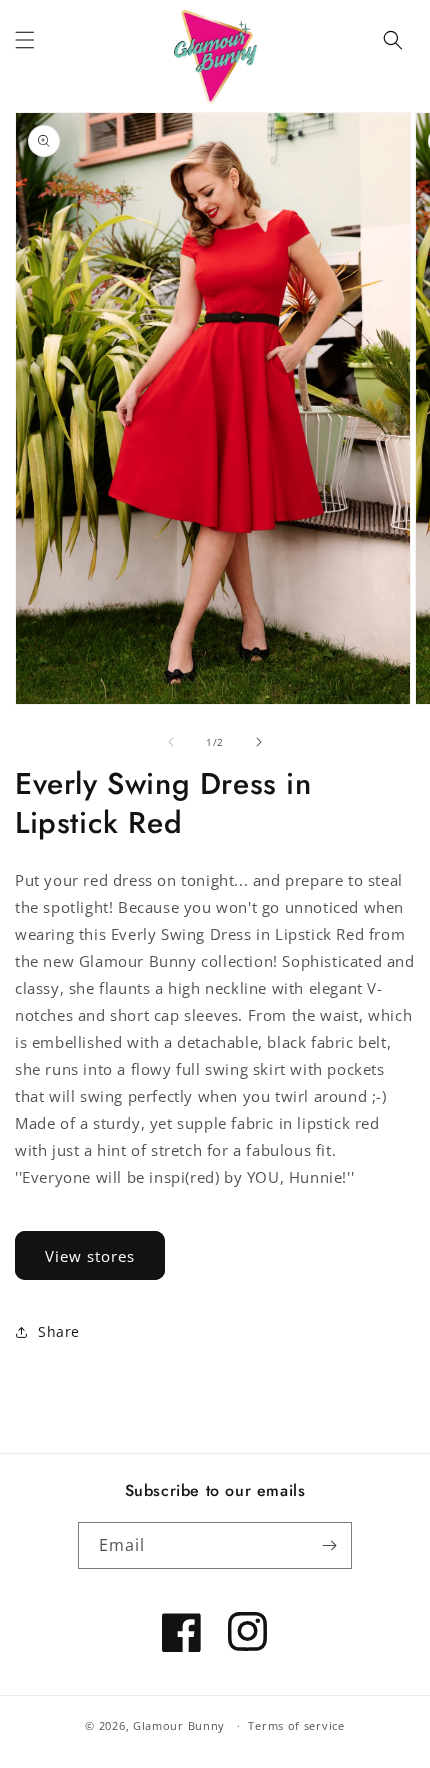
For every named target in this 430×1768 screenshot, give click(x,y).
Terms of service (296, 1725)
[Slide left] (171, 742)
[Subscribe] (329, 1545)
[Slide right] (259, 742)
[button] (25, 40)
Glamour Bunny (179, 1725)
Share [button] (59, 1331)
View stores (90, 1256)
